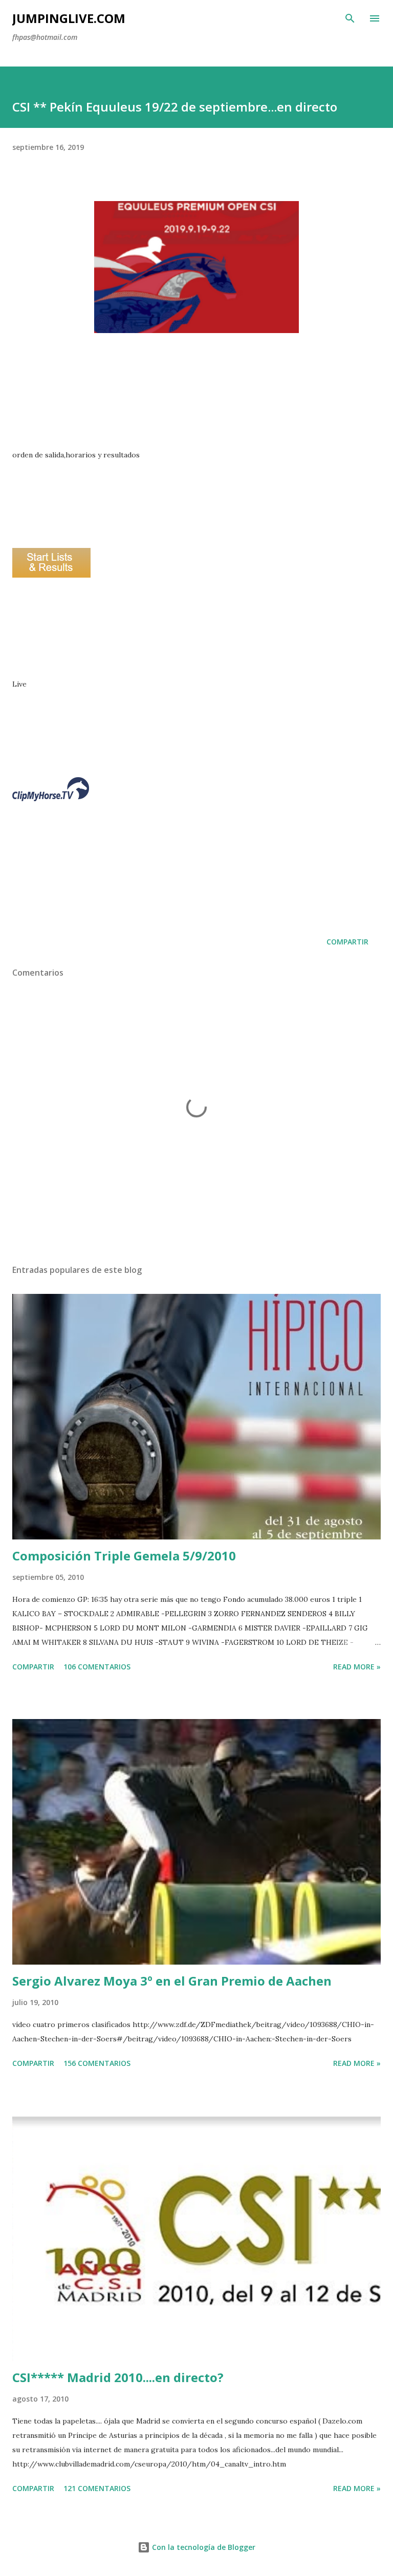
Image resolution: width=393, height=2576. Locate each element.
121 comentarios (97, 2488)
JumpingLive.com (69, 18)
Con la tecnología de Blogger (203, 2547)
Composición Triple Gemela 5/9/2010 (124, 1556)
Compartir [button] (347, 942)
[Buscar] (350, 18)
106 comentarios (97, 1667)
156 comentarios (97, 2063)
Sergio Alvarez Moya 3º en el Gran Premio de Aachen (172, 1981)
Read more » (357, 1667)
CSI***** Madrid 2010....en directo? (118, 2377)
